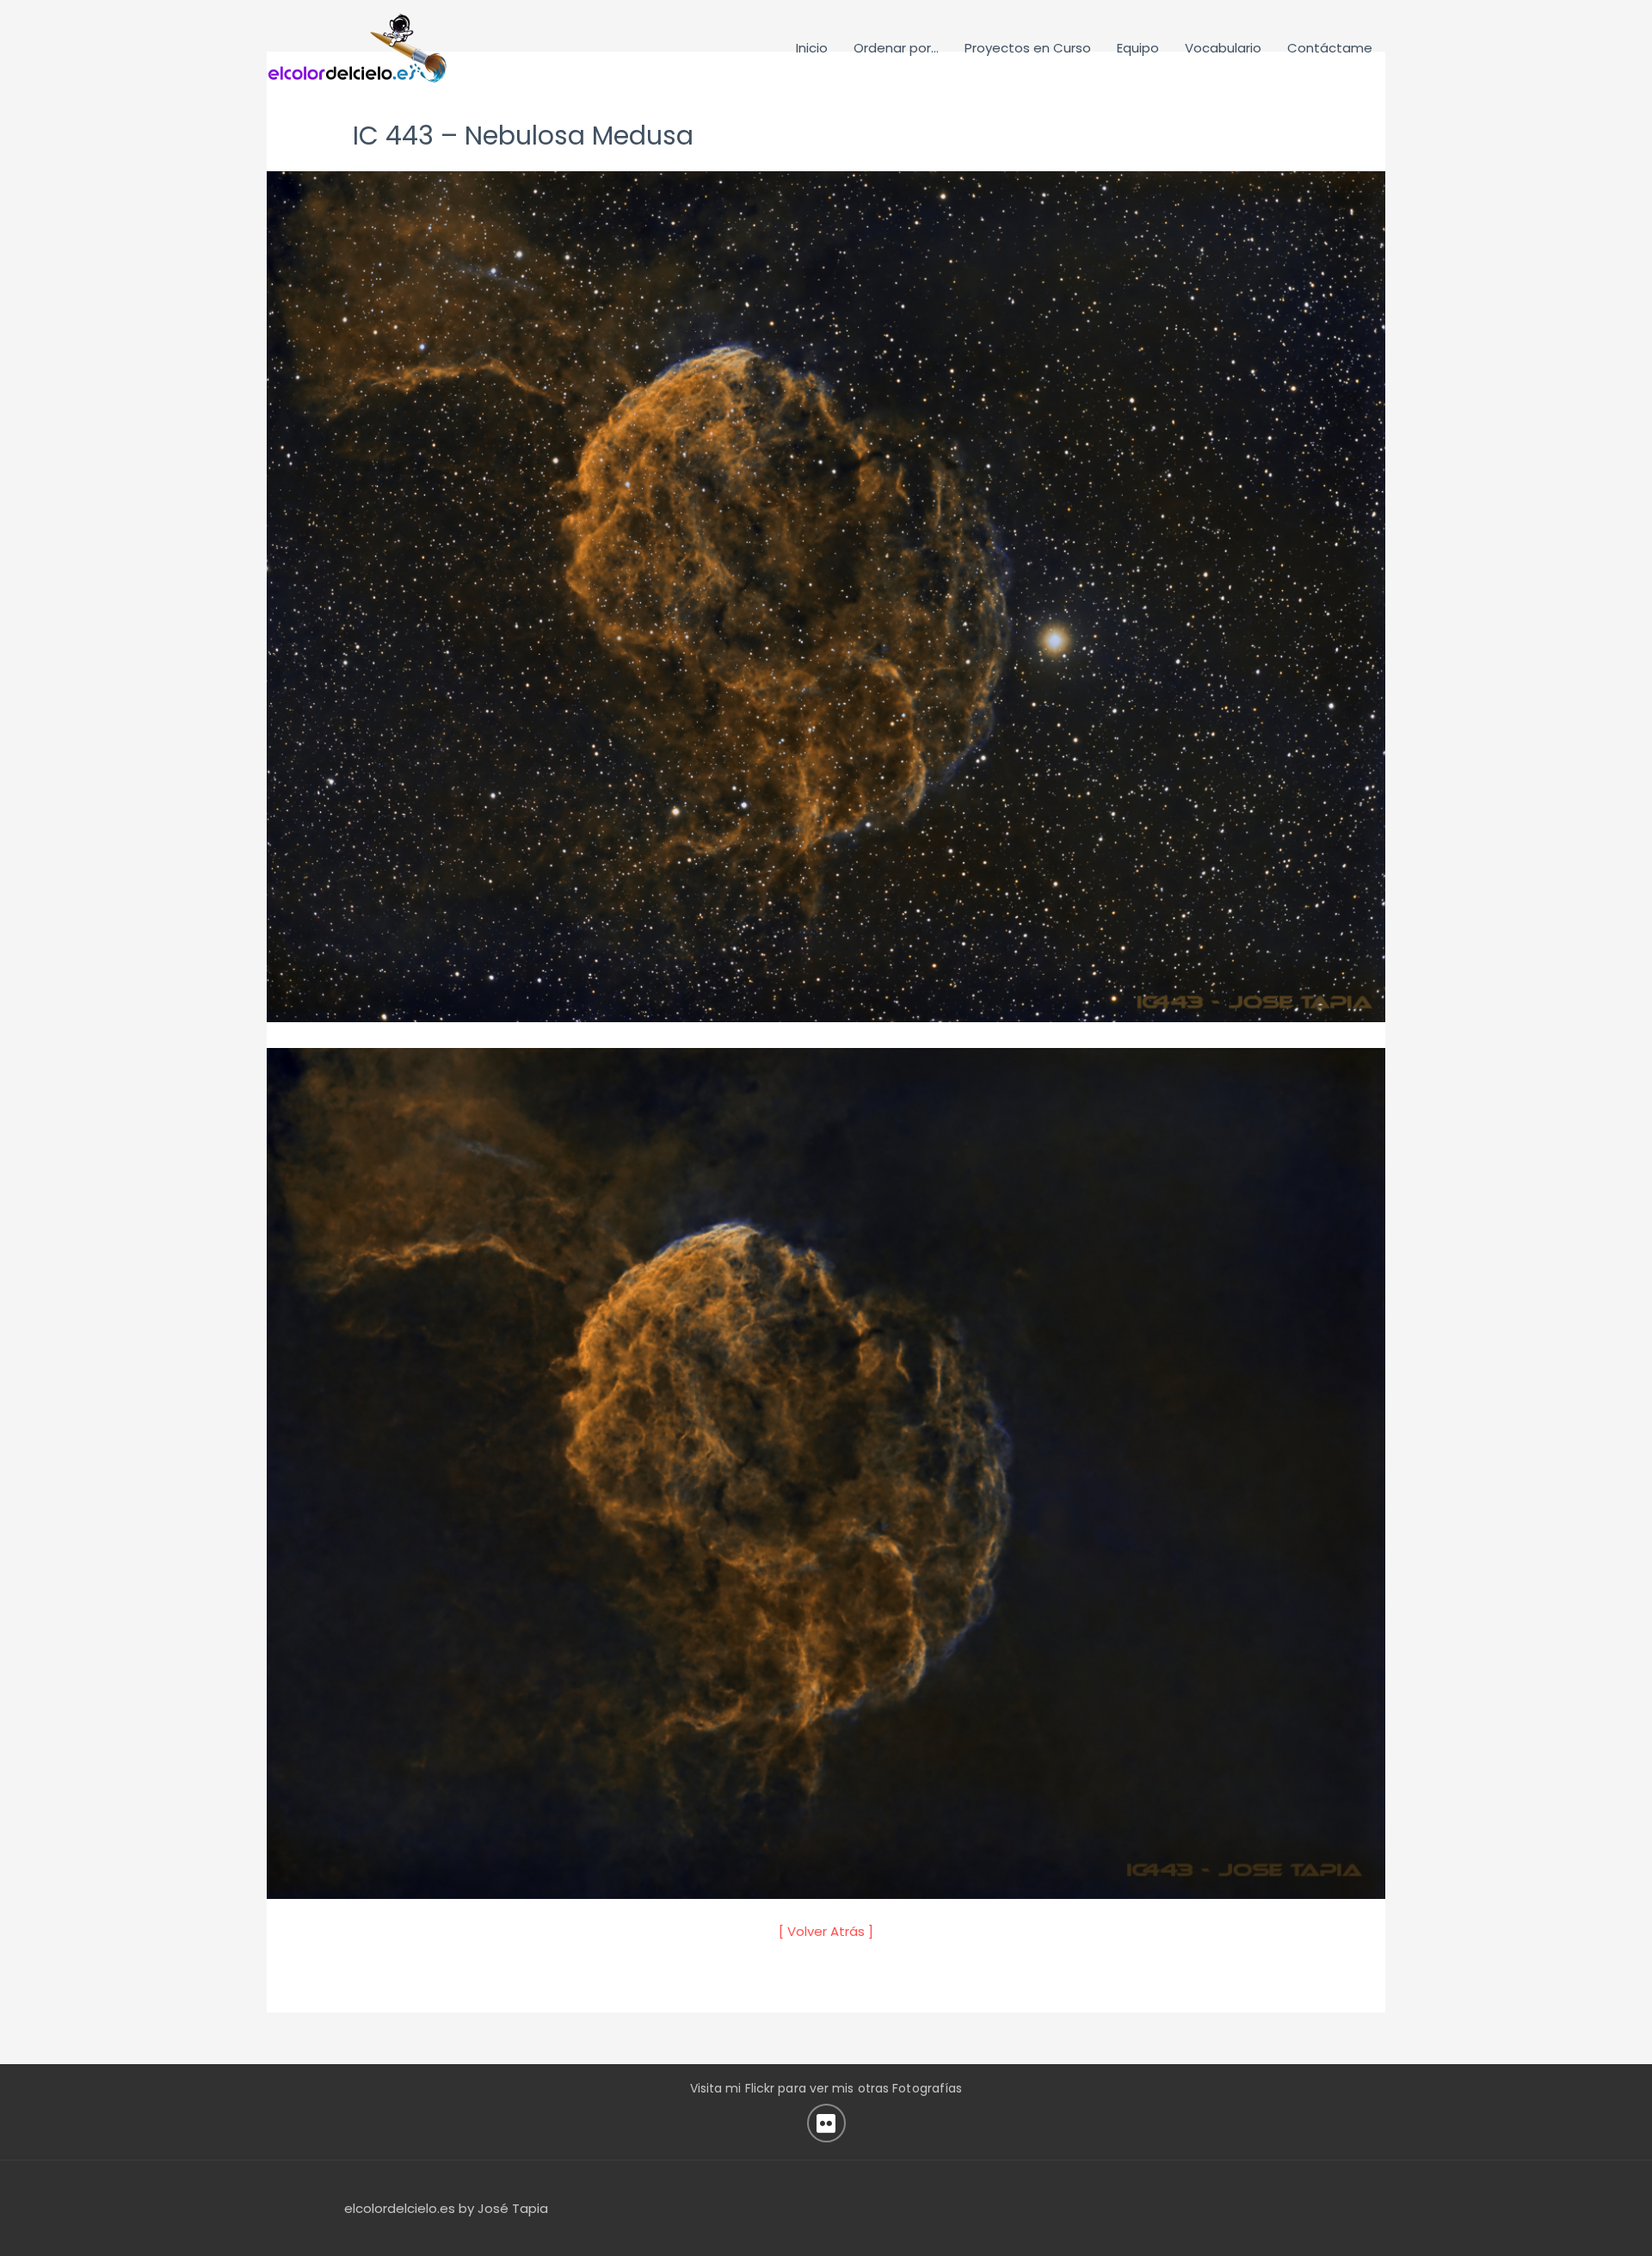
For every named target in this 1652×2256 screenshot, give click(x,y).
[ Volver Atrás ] (826, 1931)
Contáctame (1330, 48)
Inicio (812, 48)
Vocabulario (1223, 48)
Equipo (1138, 48)
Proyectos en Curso (1028, 48)
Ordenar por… (896, 48)
